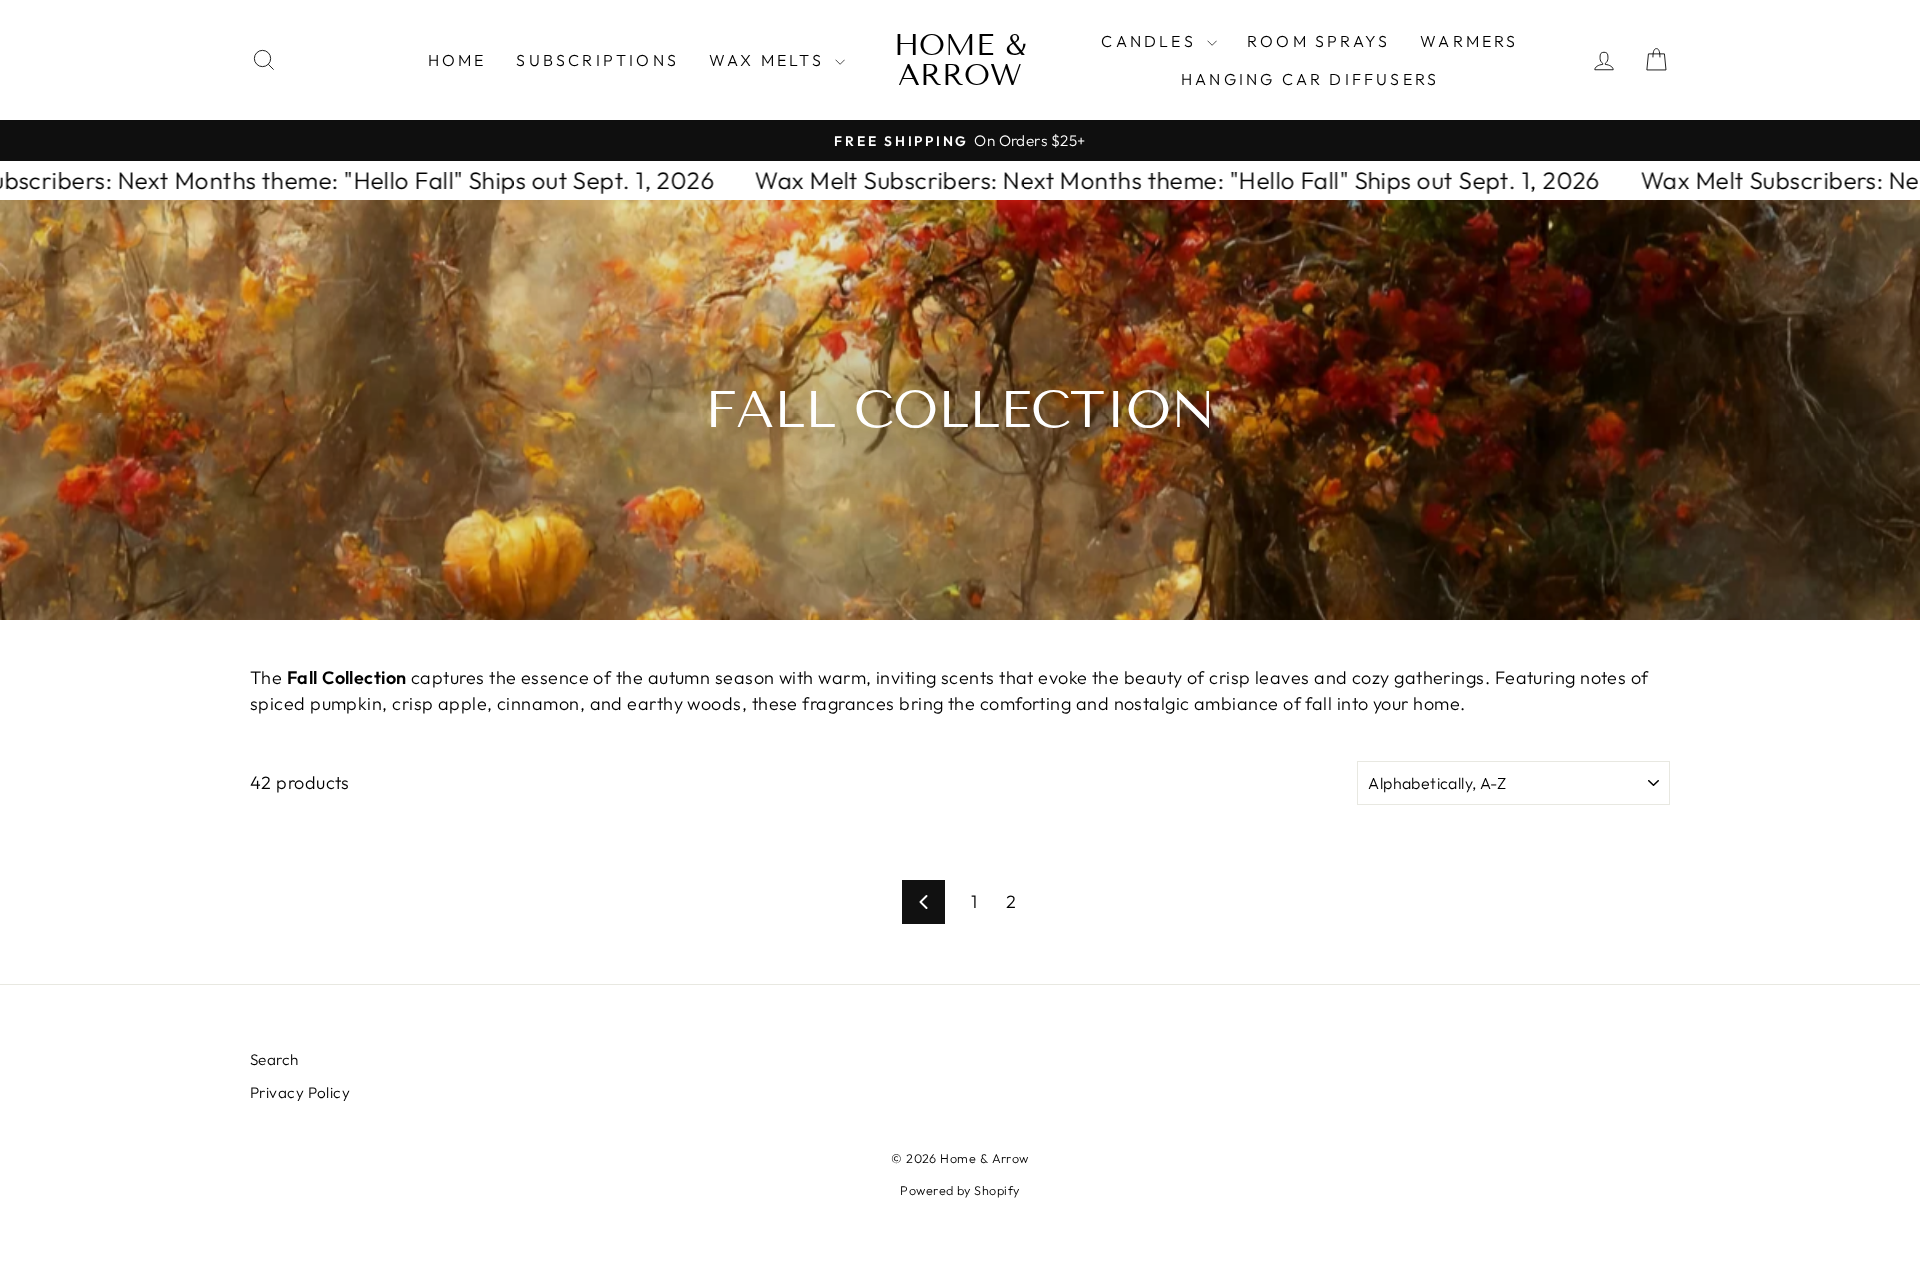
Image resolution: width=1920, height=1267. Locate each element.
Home (457, 60)
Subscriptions (597, 60)
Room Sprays (1318, 41)
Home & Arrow (960, 60)
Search (274, 1059)
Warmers (1469, 41)
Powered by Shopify (959, 1190)
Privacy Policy (300, 1092)
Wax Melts (769, 60)
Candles (1151, 41)
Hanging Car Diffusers (1310, 79)
